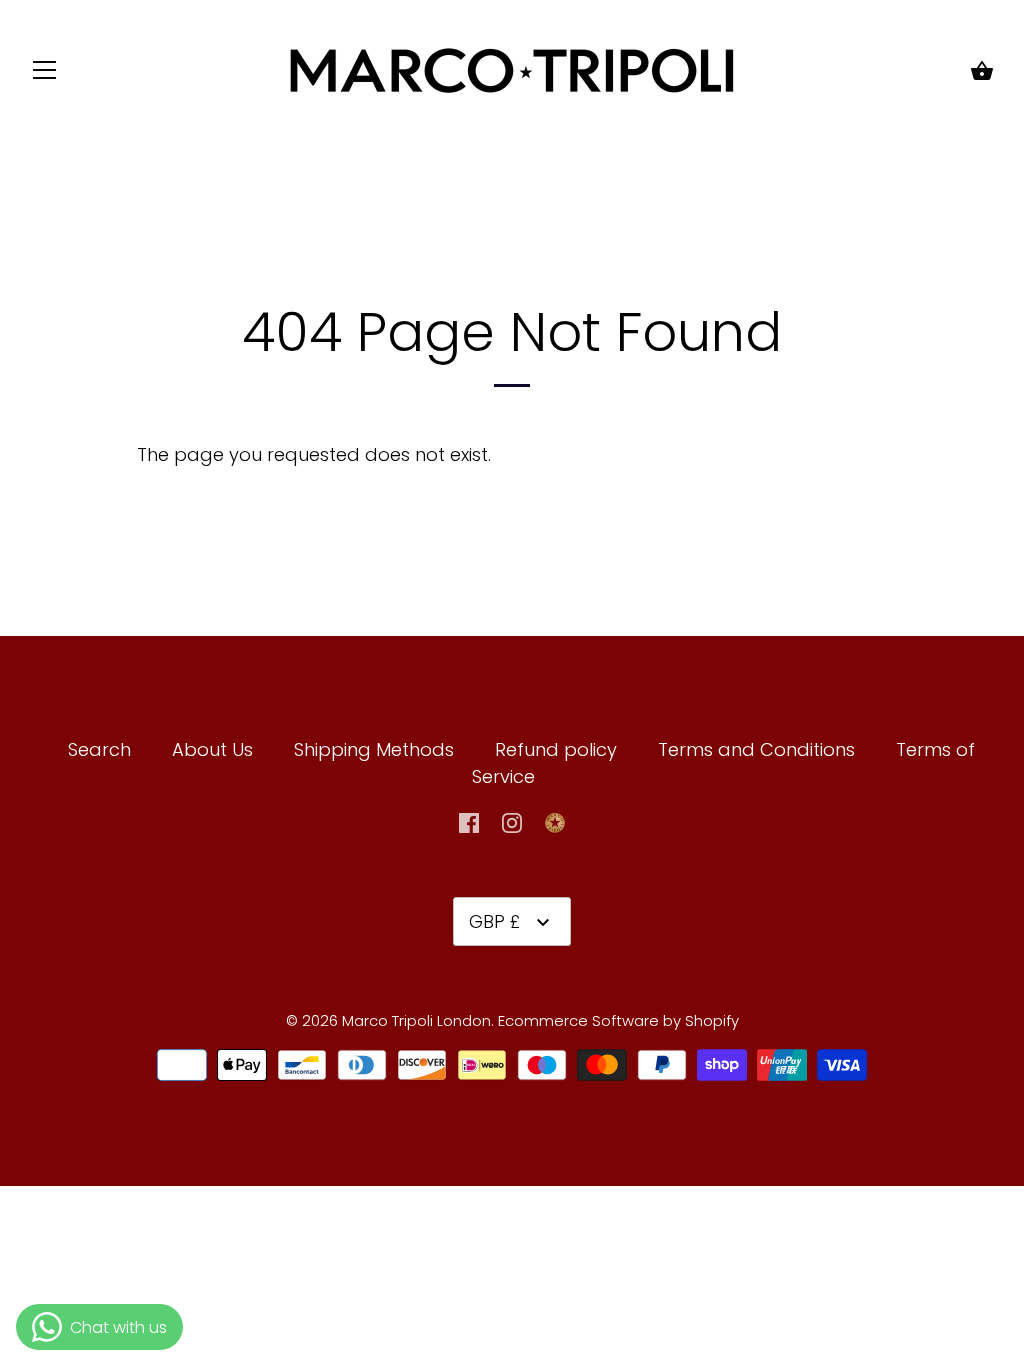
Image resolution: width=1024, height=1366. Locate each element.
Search (99, 749)
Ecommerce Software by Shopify (618, 1020)
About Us (212, 749)
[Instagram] (512, 821)
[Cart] (982, 72)
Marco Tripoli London (416, 1020)
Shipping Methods (374, 749)
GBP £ (494, 921)
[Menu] (45, 74)
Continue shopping (581, 454)
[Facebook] (469, 821)
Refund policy (556, 749)
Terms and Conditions (759, 749)
